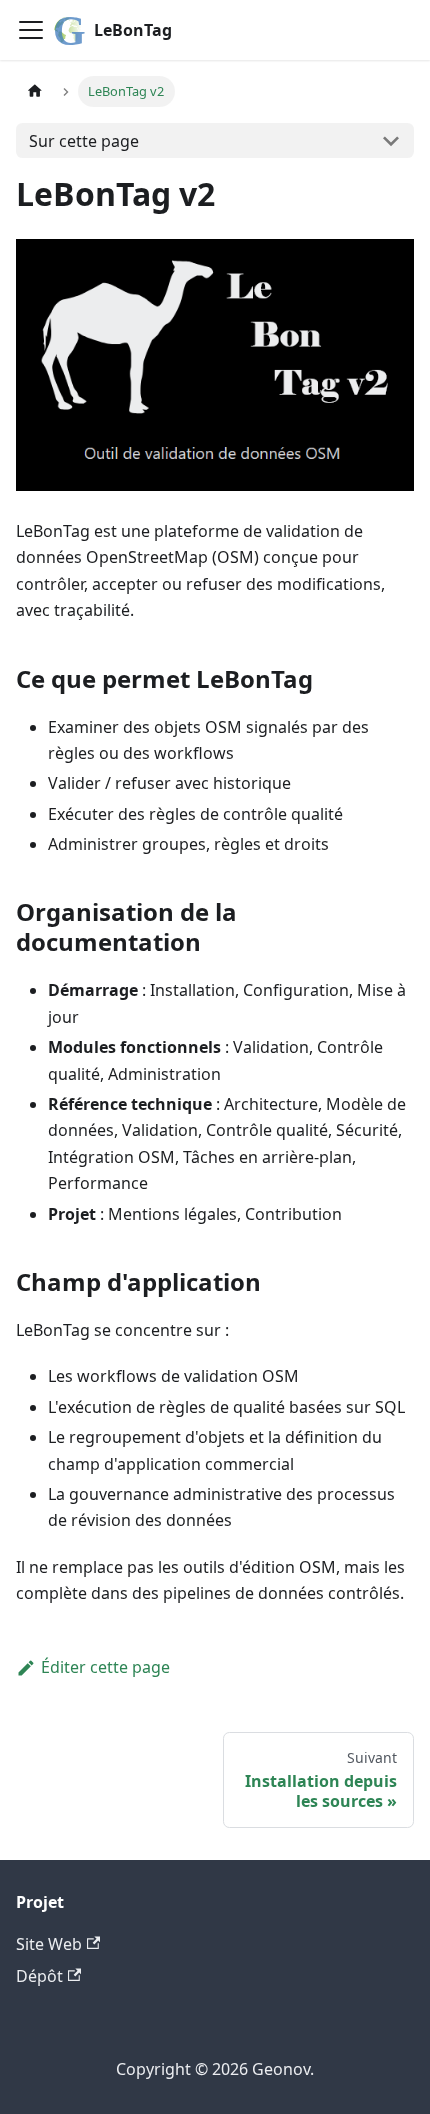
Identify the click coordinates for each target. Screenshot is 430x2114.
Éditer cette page (105, 1667)
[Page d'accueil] (35, 91)
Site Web (49, 1944)
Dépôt (39, 1976)
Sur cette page (84, 141)
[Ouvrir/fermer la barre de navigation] (31, 30)
